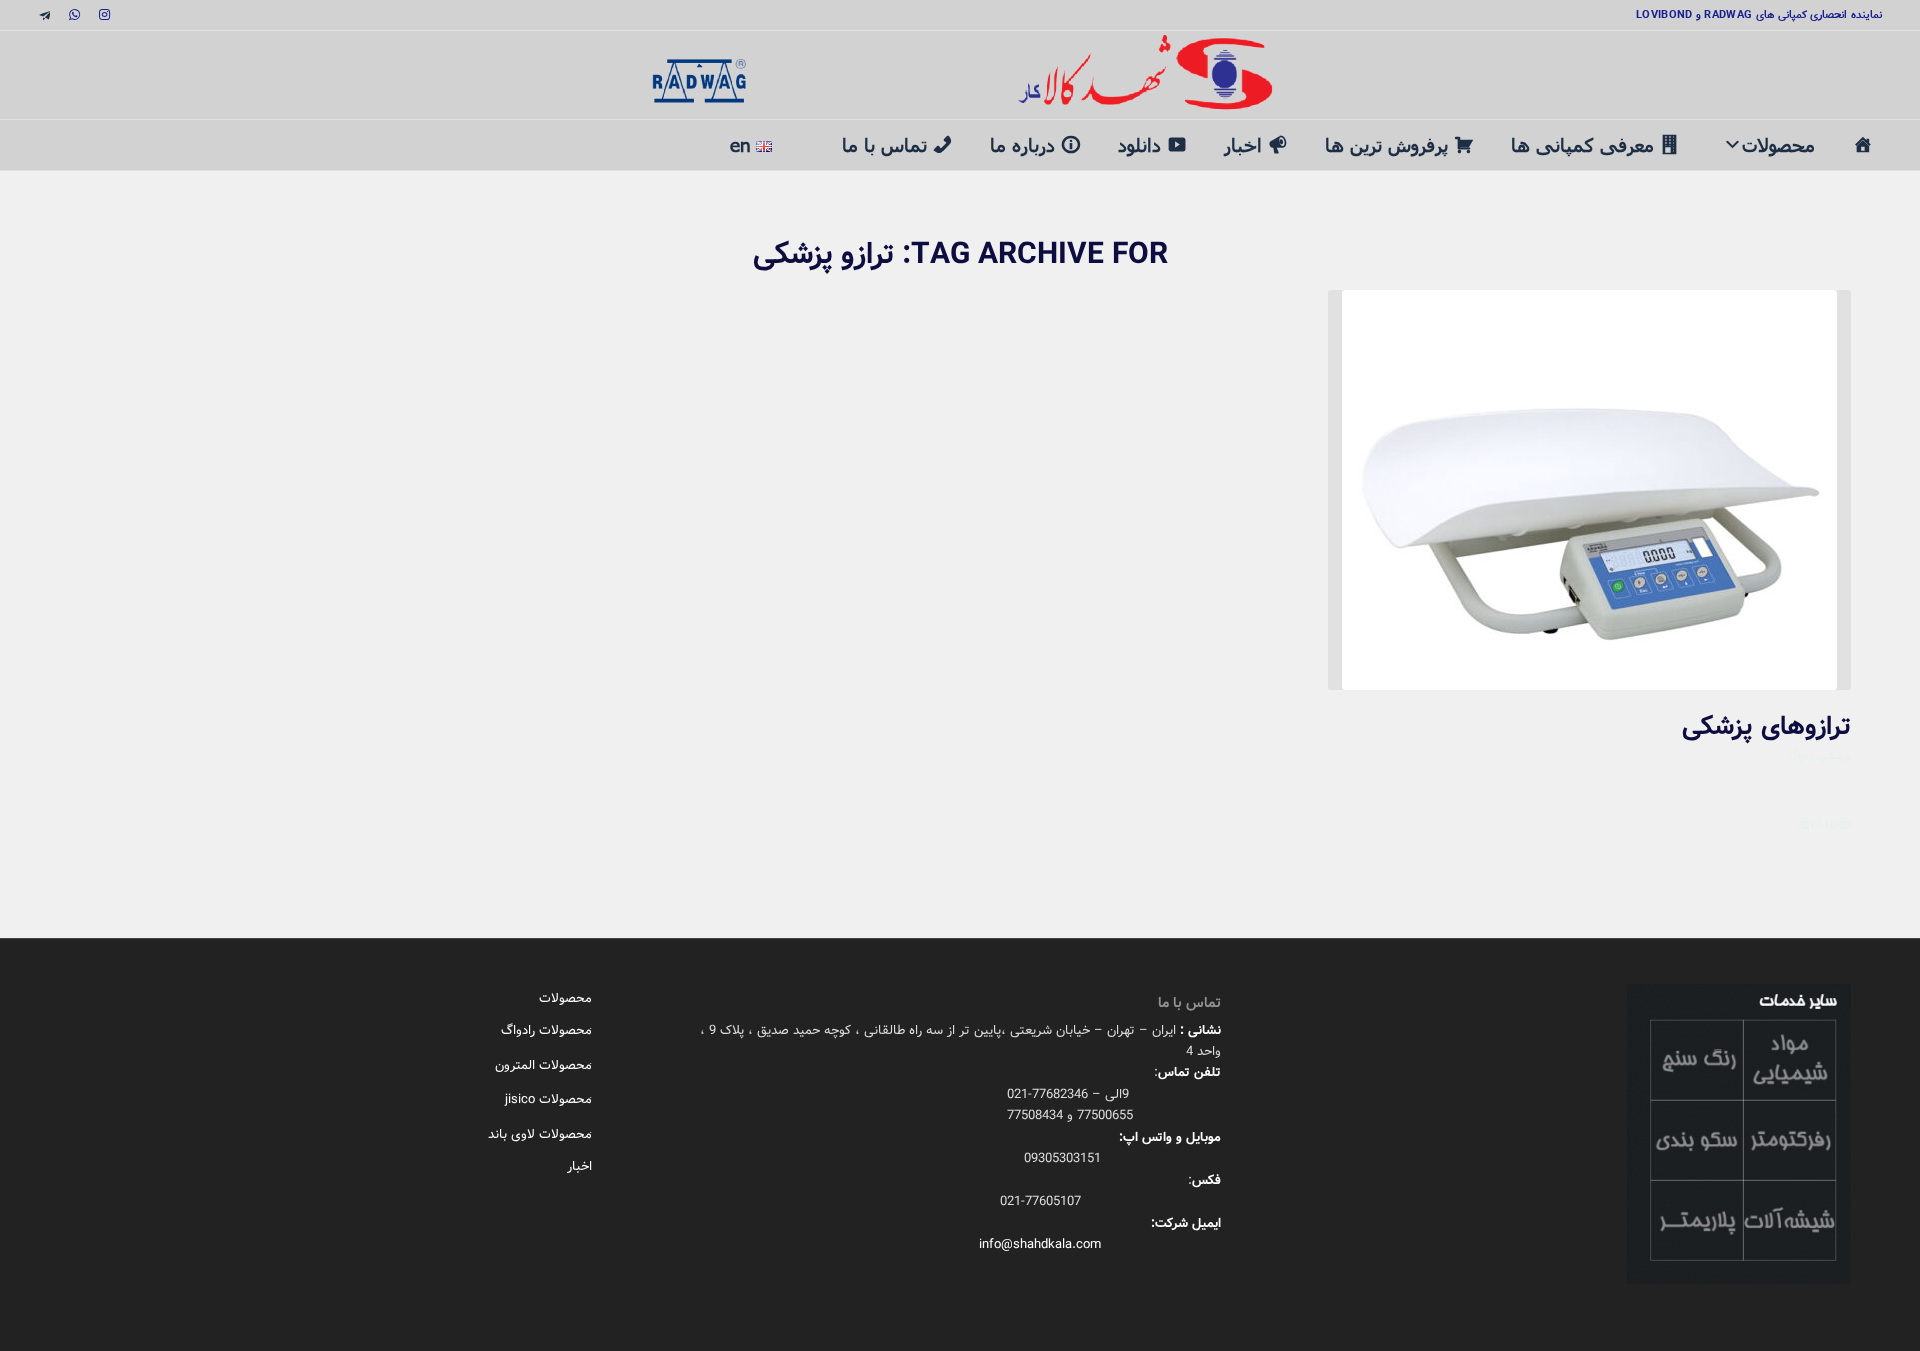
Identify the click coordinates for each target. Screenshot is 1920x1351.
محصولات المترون (543, 1065)
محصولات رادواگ (546, 1030)
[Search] (806, 132)
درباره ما (1022, 144)
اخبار (1243, 144)
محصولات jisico (548, 1099)
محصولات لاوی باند (540, 1134)
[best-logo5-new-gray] (959, 75)
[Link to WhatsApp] (74, 15)
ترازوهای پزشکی (1766, 727)
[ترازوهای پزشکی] (1589, 490)
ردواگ (1801, 755)
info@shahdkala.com (1040, 1244)
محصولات (1778, 144)
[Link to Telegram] (44, 15)
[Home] (1862, 145)
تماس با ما (884, 144)
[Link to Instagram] (104, 15)
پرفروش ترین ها (1386, 144)
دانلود (1139, 144)
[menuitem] (806, 134)
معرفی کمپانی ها (1582, 144)
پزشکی (1835, 755)
